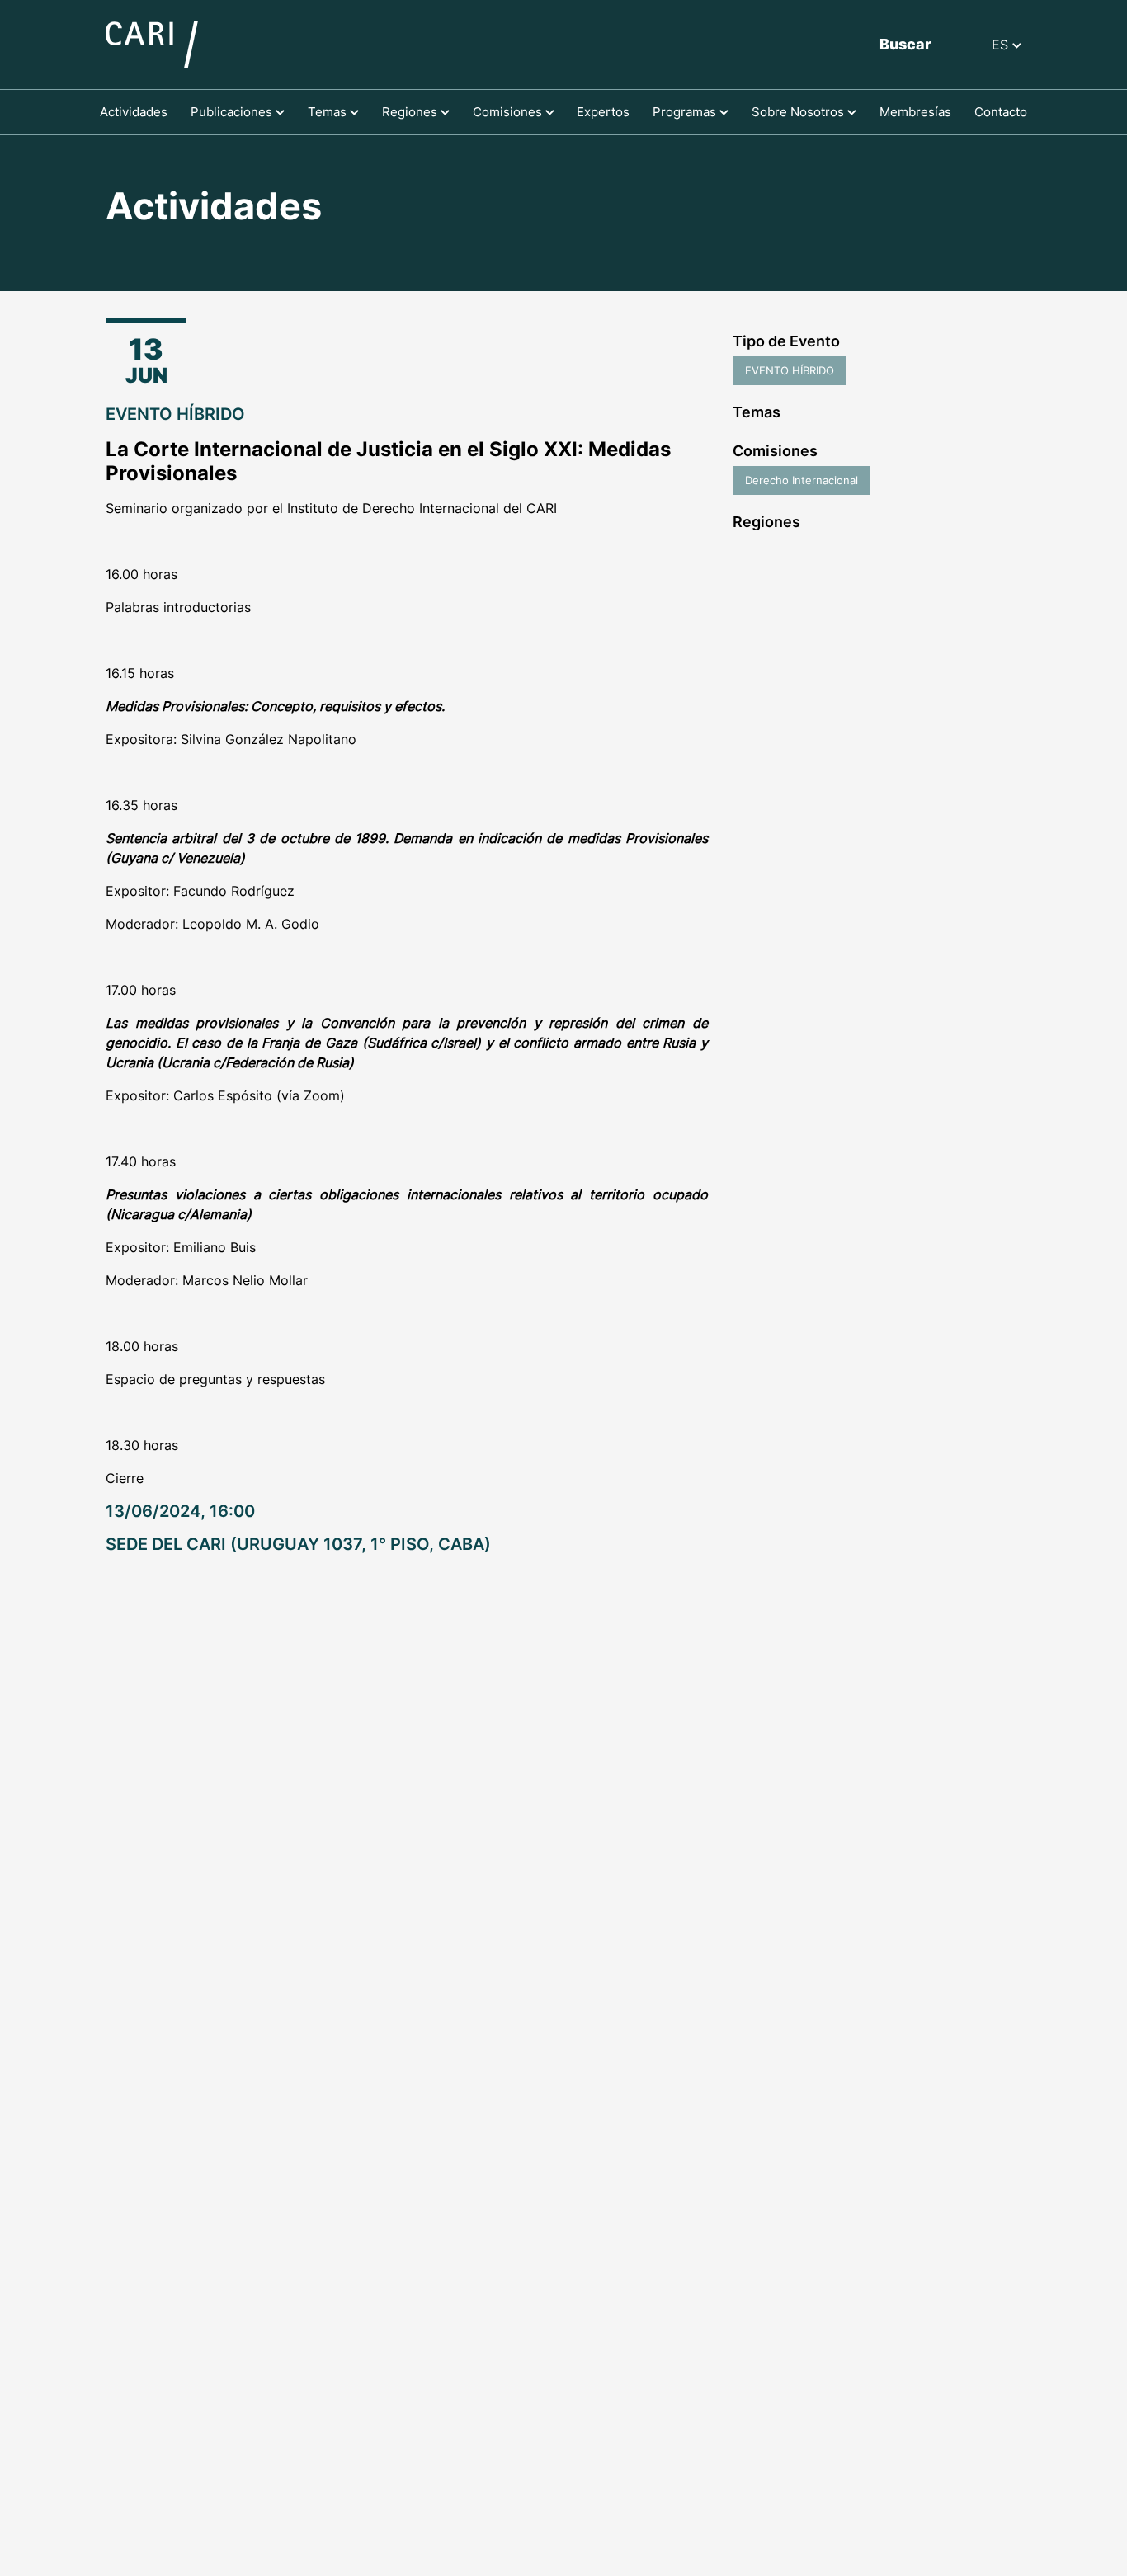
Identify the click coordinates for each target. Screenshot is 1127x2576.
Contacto (1001, 112)
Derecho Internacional (802, 480)
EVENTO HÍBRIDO (790, 370)
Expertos (603, 112)
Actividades (134, 112)
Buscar (905, 44)
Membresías (915, 112)
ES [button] (1002, 45)
